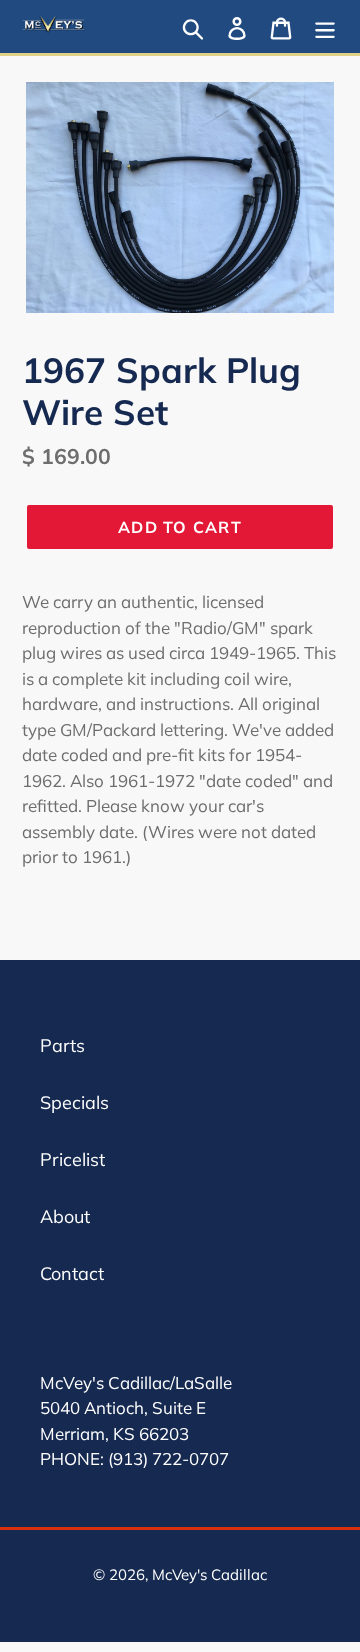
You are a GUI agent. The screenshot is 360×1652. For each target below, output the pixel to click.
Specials (74, 1102)
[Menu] (325, 26)
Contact (72, 1273)
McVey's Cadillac (209, 1574)
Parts (62, 1045)
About (65, 1216)
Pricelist (72, 1159)
